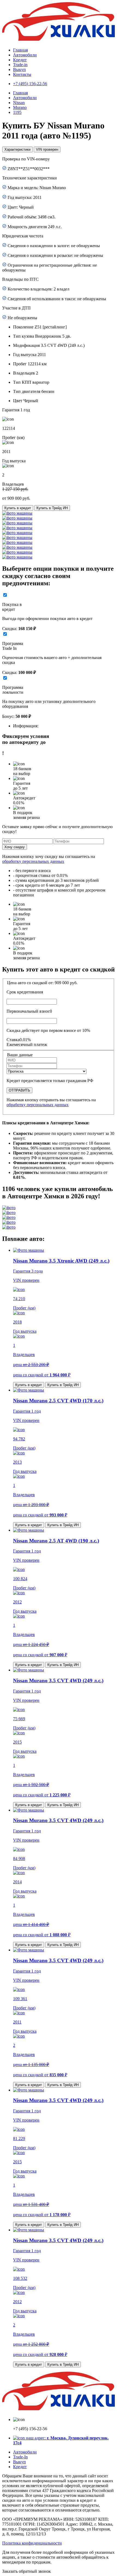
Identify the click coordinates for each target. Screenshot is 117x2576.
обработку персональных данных (33, 861)
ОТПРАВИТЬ (19, 1090)
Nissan (19, 103)
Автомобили (25, 55)
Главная (20, 50)
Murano (20, 107)
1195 (17, 112)
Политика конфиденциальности (32, 2543)
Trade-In (20, 2457)
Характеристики (17, 149)
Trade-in (20, 65)
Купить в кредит (18, 508)
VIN (47, 149)
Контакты (22, 74)
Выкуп (19, 70)
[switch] (5, 595)
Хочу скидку (15, 847)
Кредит (20, 60)
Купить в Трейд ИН (52, 508)
